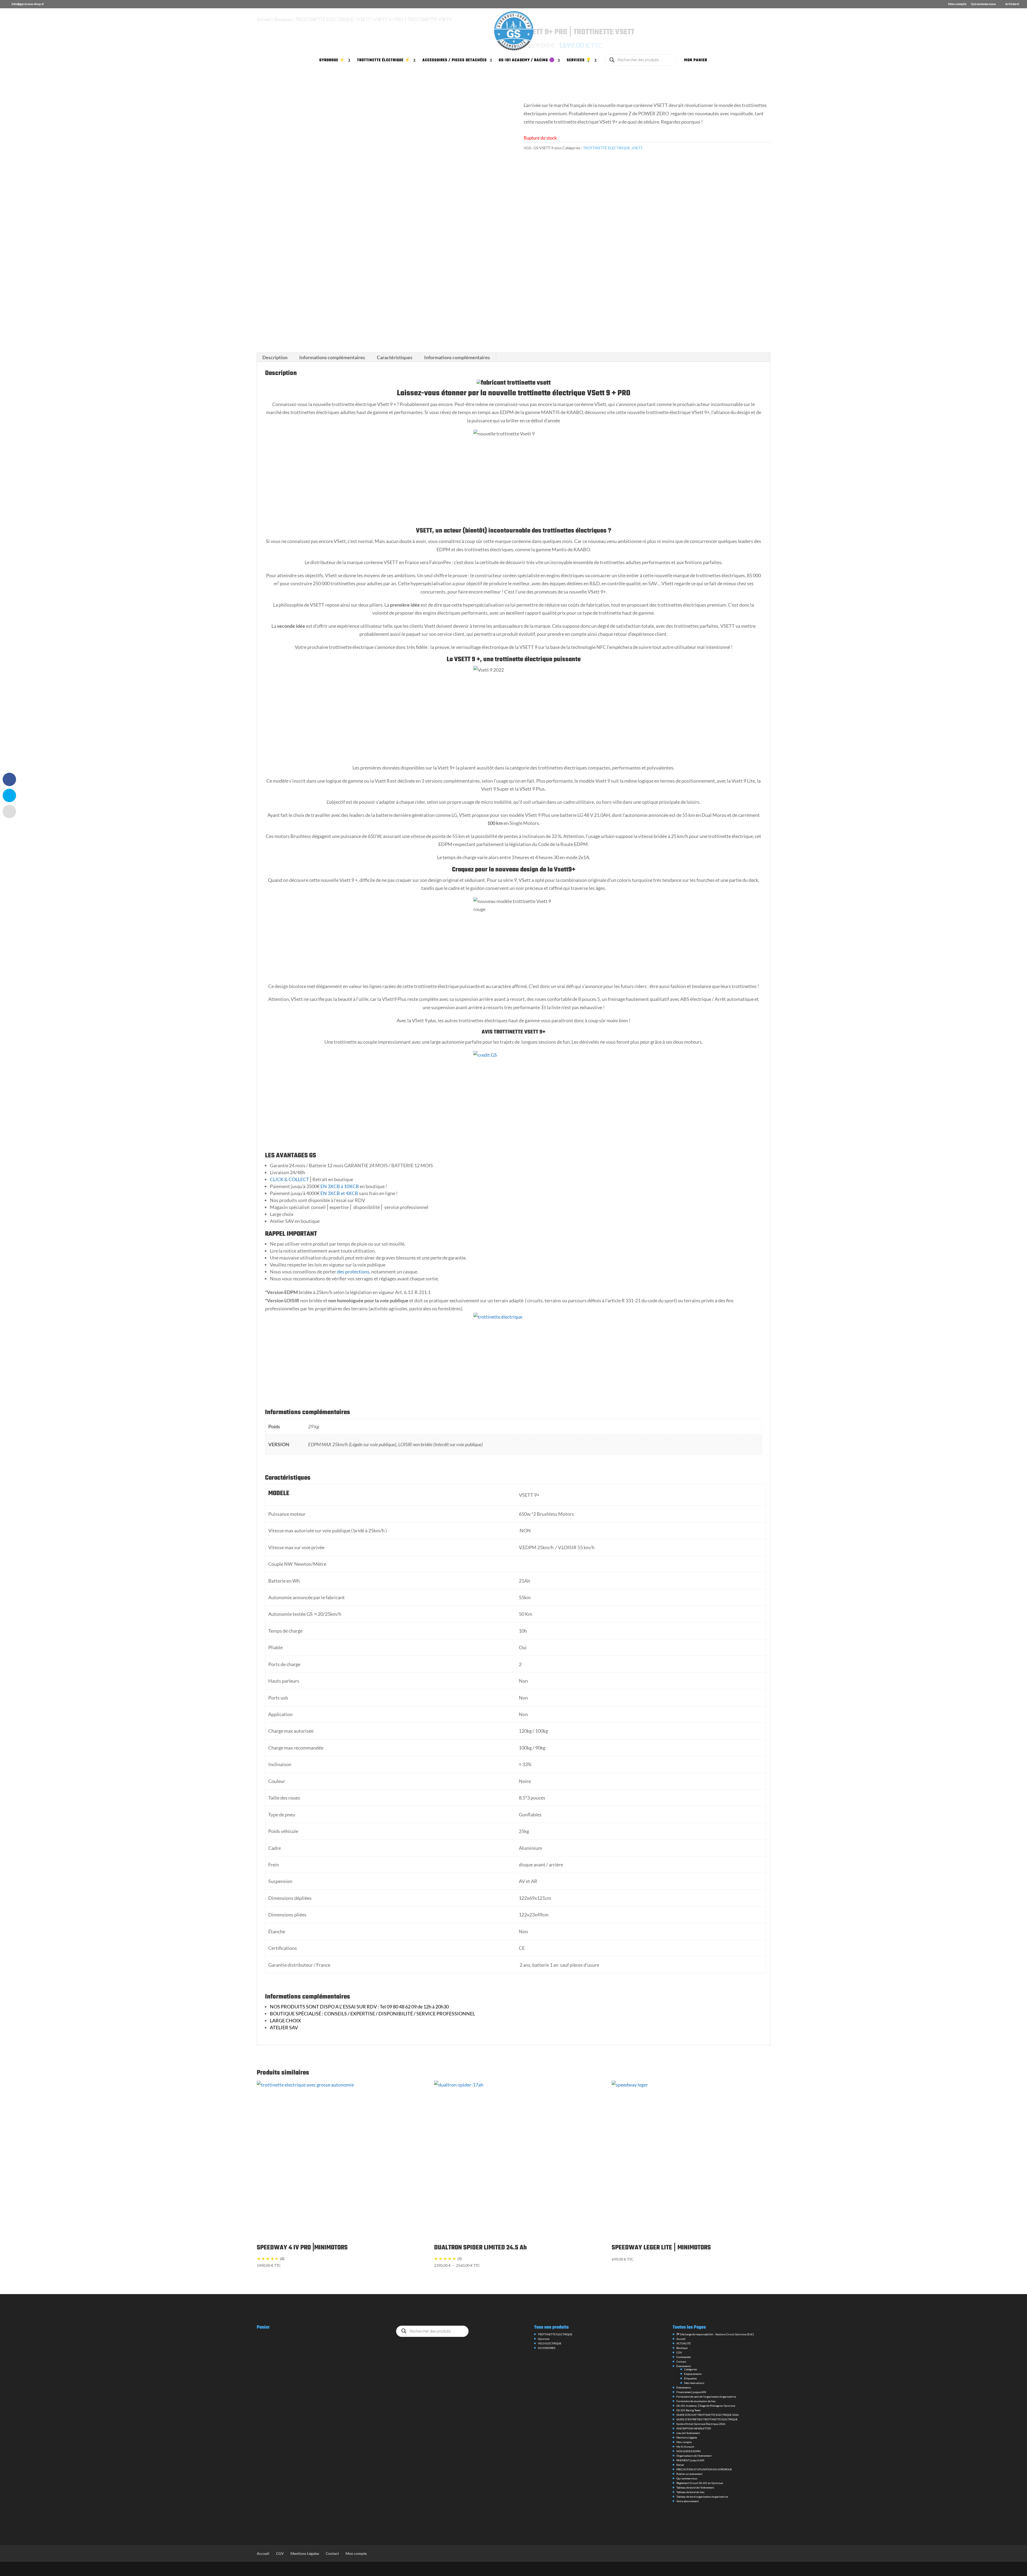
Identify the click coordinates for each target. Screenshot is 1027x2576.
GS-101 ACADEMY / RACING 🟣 (527, 61)
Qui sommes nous (983, 4)
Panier (680, 2465)
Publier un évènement (689, 2474)
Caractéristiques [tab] (395, 357)
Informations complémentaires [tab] (332, 357)
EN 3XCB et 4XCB (339, 1193)
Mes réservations (694, 2383)
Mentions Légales (687, 2437)
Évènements (684, 2366)
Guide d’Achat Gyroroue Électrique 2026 (701, 2424)
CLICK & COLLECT (290, 1179)
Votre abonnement (688, 2501)
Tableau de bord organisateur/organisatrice (702, 2497)
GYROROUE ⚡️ (332, 61)
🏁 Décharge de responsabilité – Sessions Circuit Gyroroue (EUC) (715, 2334)
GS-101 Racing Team (688, 2410)
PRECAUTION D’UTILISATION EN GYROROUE (704, 2469)
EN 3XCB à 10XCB (339, 1186)
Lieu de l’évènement (688, 2433)
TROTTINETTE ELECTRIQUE (607, 148)
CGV (679, 2352)
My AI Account (685, 2447)
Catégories (691, 2369)
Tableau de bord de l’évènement (695, 2487)
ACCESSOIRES (547, 2348)
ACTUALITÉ (684, 2343)
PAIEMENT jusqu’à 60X (690, 2460)
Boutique (682, 2348)
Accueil (681, 2339)
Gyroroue (544, 2339)
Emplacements (693, 2374)
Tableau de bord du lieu (690, 2492)
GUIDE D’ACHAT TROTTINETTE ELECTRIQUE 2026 (708, 2415)
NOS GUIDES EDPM (688, 2451)
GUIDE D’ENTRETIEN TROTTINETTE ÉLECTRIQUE (707, 2419)
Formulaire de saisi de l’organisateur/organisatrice (706, 2397)
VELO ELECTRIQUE (550, 2343)
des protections (353, 1272)
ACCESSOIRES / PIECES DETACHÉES (455, 61)
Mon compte (957, 4)
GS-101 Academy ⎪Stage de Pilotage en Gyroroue (706, 2406)
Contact (681, 2361)
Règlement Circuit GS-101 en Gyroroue (700, 2483)
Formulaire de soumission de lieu (696, 2401)
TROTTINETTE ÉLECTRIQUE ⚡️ (384, 61)
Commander (684, 2357)
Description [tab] (275, 357)
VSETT (637, 148)
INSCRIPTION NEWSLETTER (694, 2428)
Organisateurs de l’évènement (694, 2456)
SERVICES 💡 (579, 61)
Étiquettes (690, 2378)
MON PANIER (696, 61)
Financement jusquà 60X (691, 2392)
